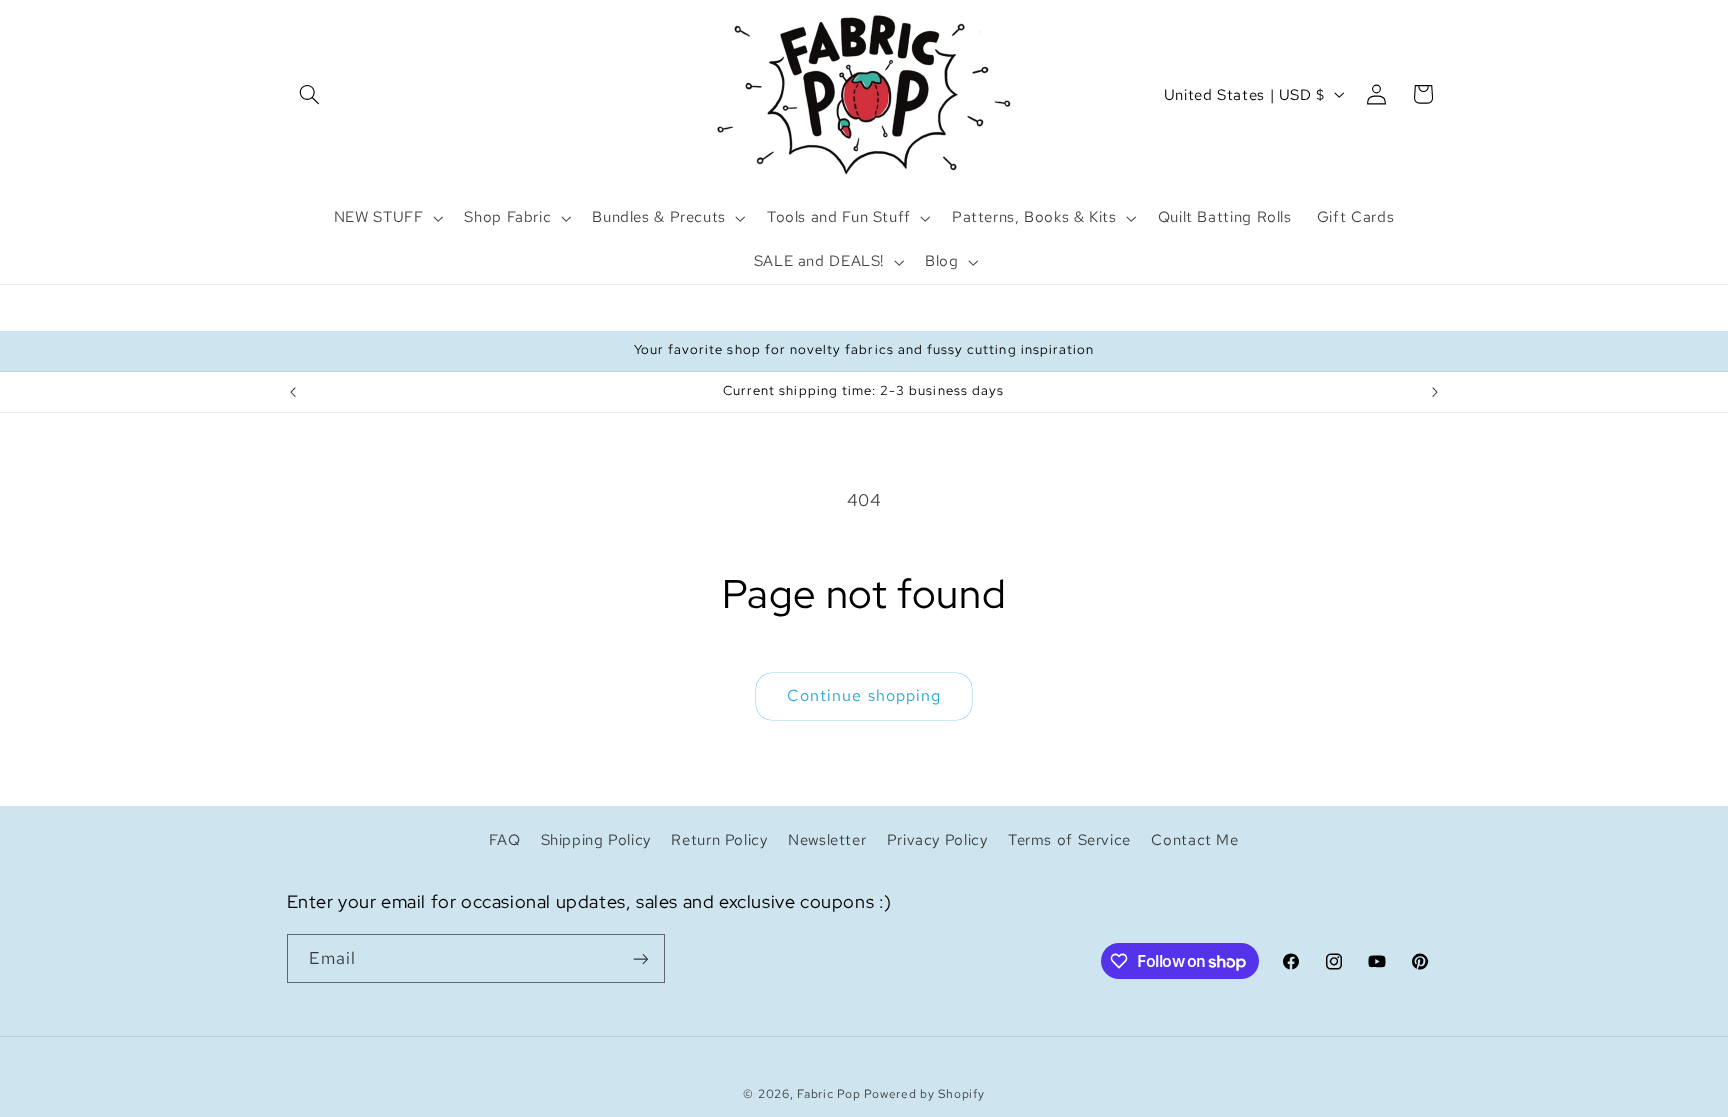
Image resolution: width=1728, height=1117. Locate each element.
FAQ (504, 839)
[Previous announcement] (293, 392)
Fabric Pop (828, 1094)
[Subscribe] (640, 958)
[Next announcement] (1435, 392)
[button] (310, 94)
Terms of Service (1069, 839)
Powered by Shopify (924, 1094)
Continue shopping (864, 695)
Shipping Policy (596, 839)
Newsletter (827, 839)
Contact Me (1194, 839)
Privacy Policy (937, 839)
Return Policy (719, 839)
